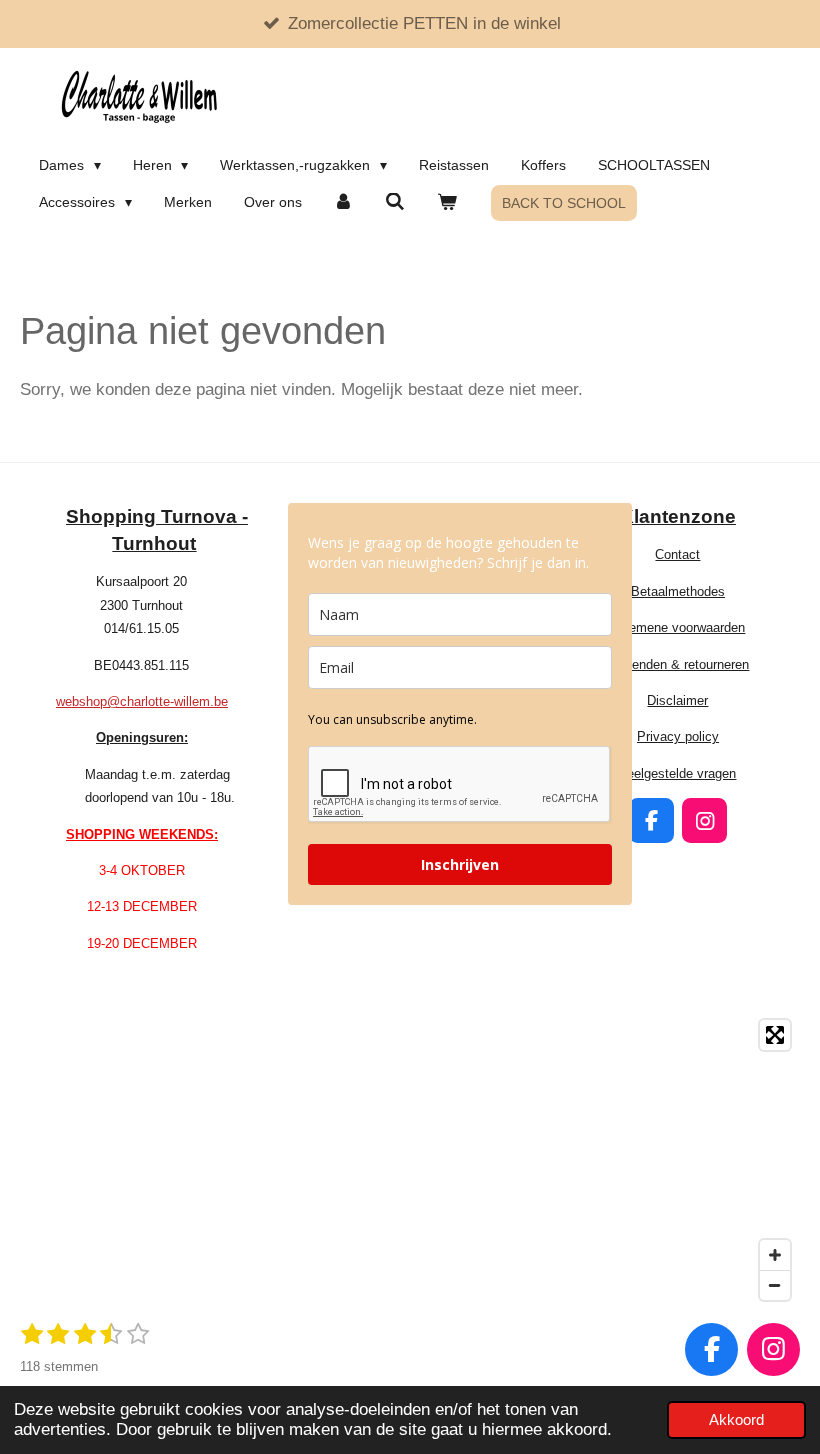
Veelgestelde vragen (677, 773)
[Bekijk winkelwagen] (447, 202)
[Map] (410, 1160)
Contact (677, 554)
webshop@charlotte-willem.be (142, 701)
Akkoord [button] (736, 1419)
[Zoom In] (775, 1255)
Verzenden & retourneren (677, 664)
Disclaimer (677, 700)
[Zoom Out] (775, 1285)
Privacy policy (678, 736)
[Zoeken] (395, 202)
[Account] (344, 202)
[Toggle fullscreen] (775, 1035)
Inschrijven (460, 864)
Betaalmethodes (678, 591)
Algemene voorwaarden (677, 627)
